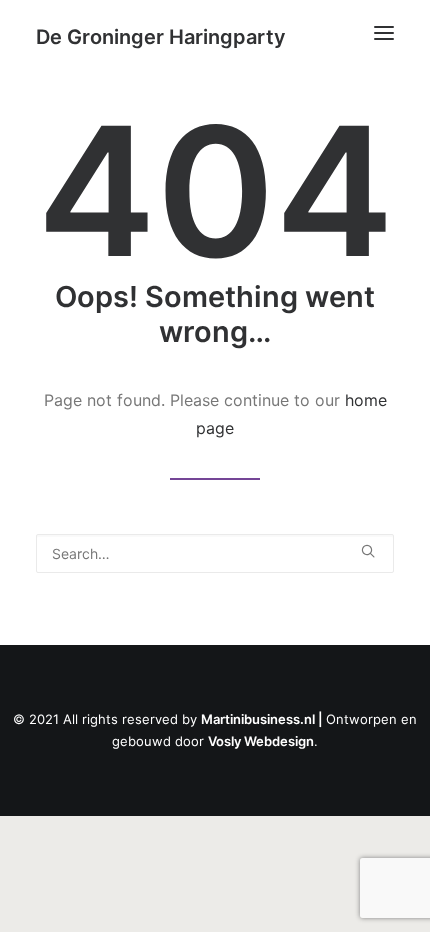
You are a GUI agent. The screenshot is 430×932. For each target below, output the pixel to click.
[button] (384, 33)
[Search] (215, 553)
